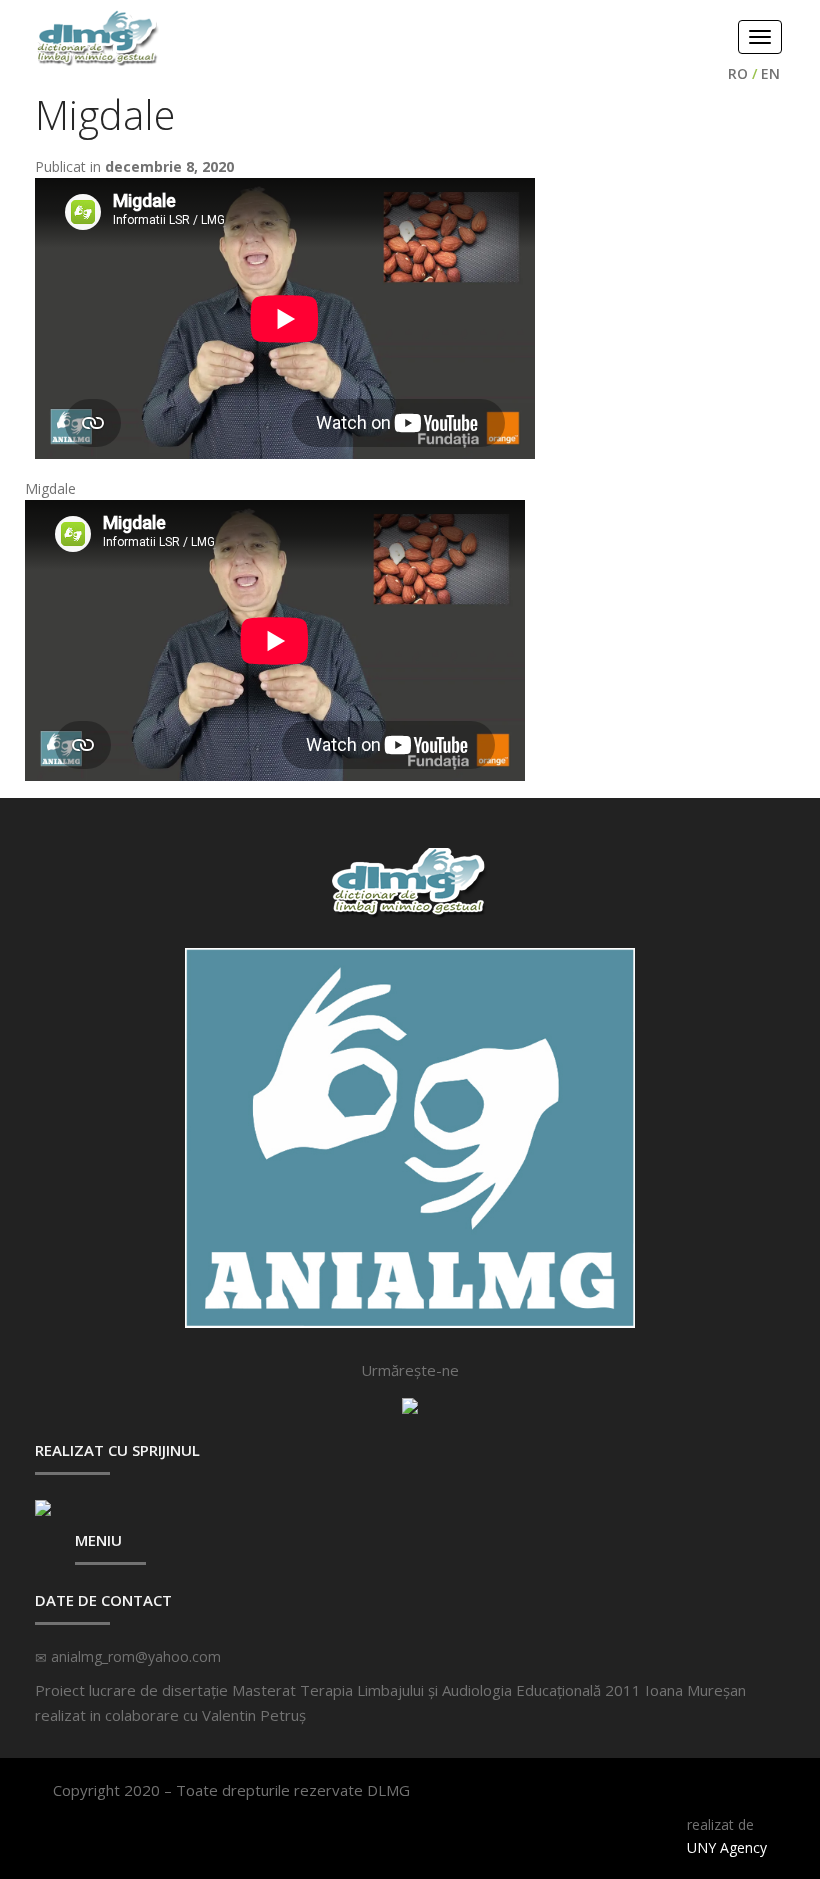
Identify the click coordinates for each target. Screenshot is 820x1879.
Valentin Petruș (254, 1715)
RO (738, 73)
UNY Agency (727, 1847)
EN (770, 73)
